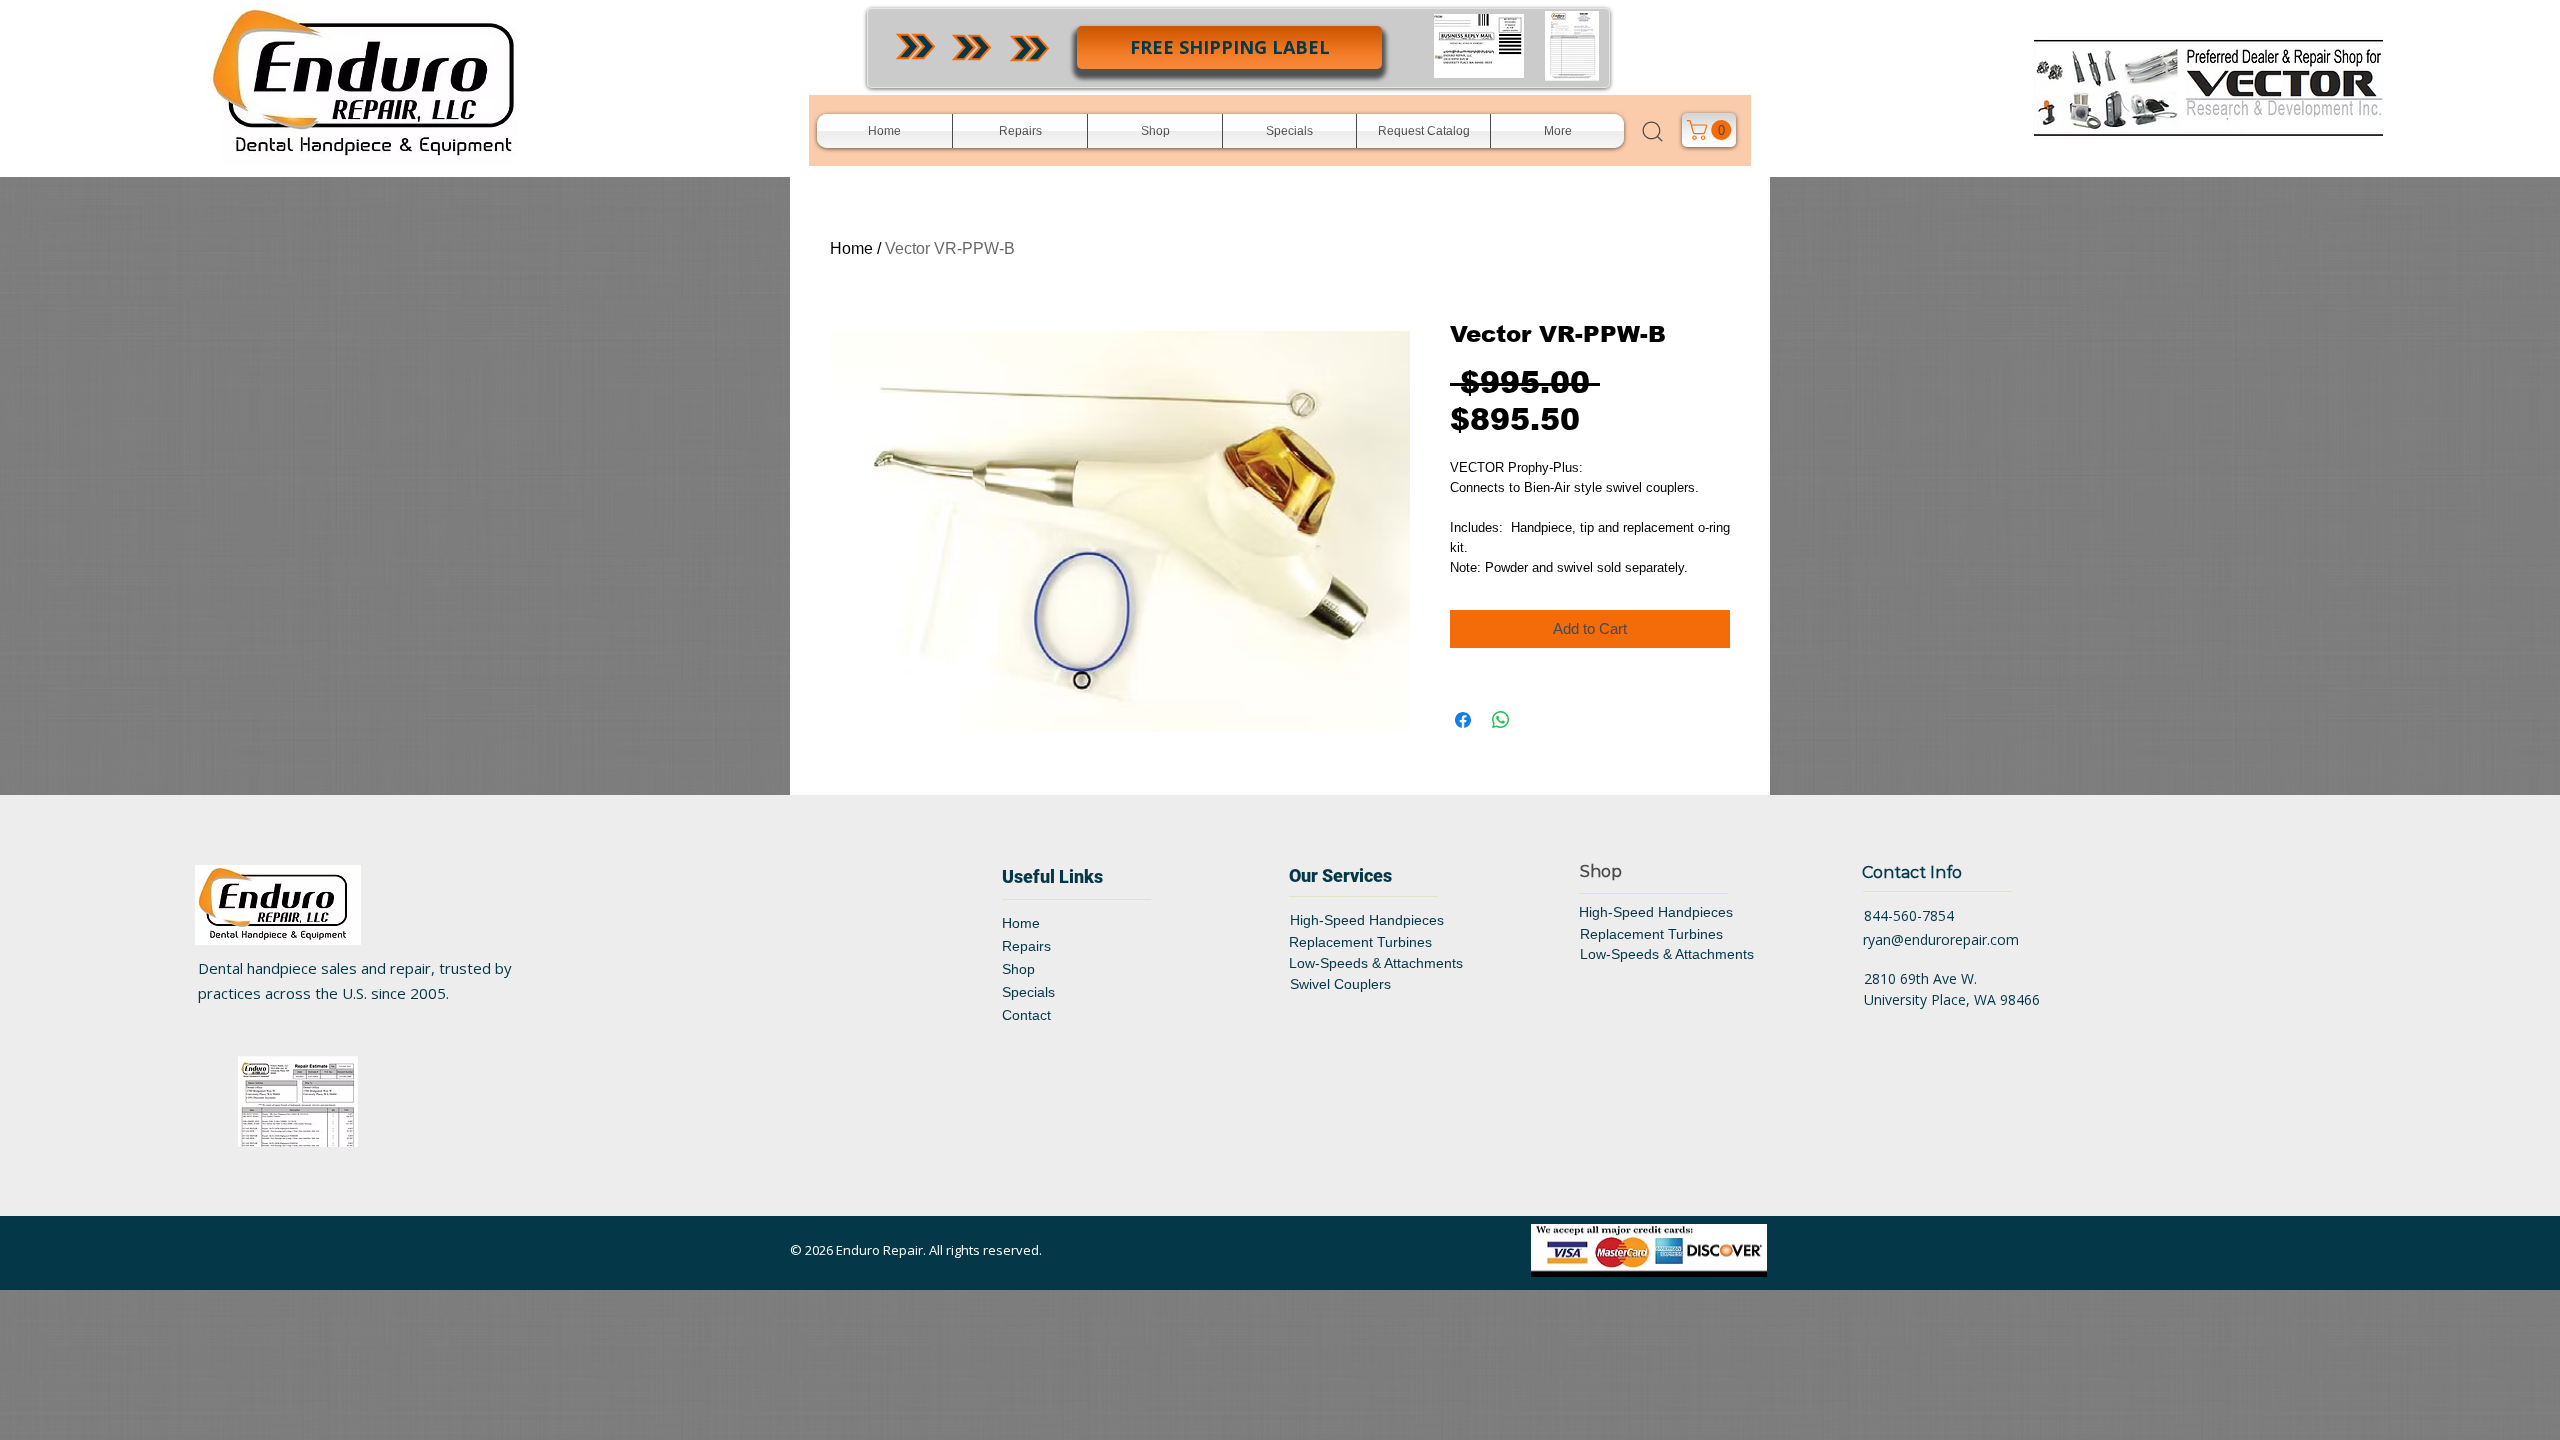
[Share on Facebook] (1463, 720)
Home (851, 248)
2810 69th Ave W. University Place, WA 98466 (1952, 989)
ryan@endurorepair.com (1941, 939)
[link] (1711, 130)
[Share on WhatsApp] (1501, 720)
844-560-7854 (1909, 915)
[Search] (1652, 131)
